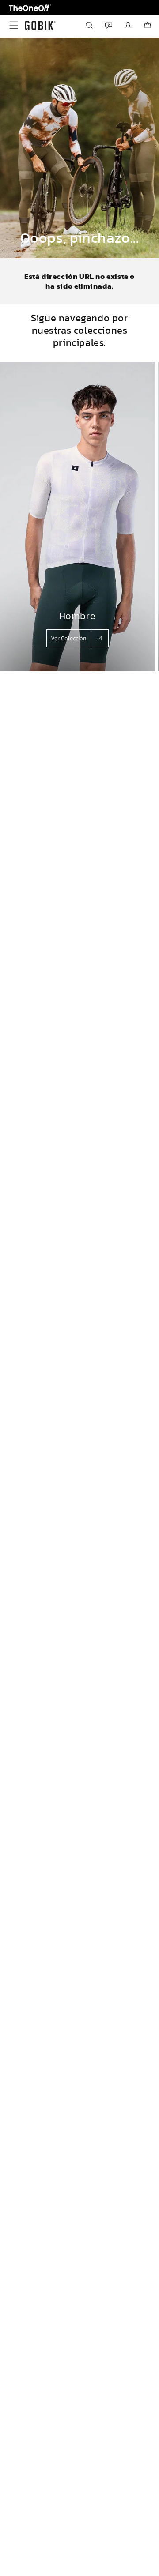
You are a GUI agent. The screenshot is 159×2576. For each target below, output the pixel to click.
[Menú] (11, 25)
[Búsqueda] (89, 25)
